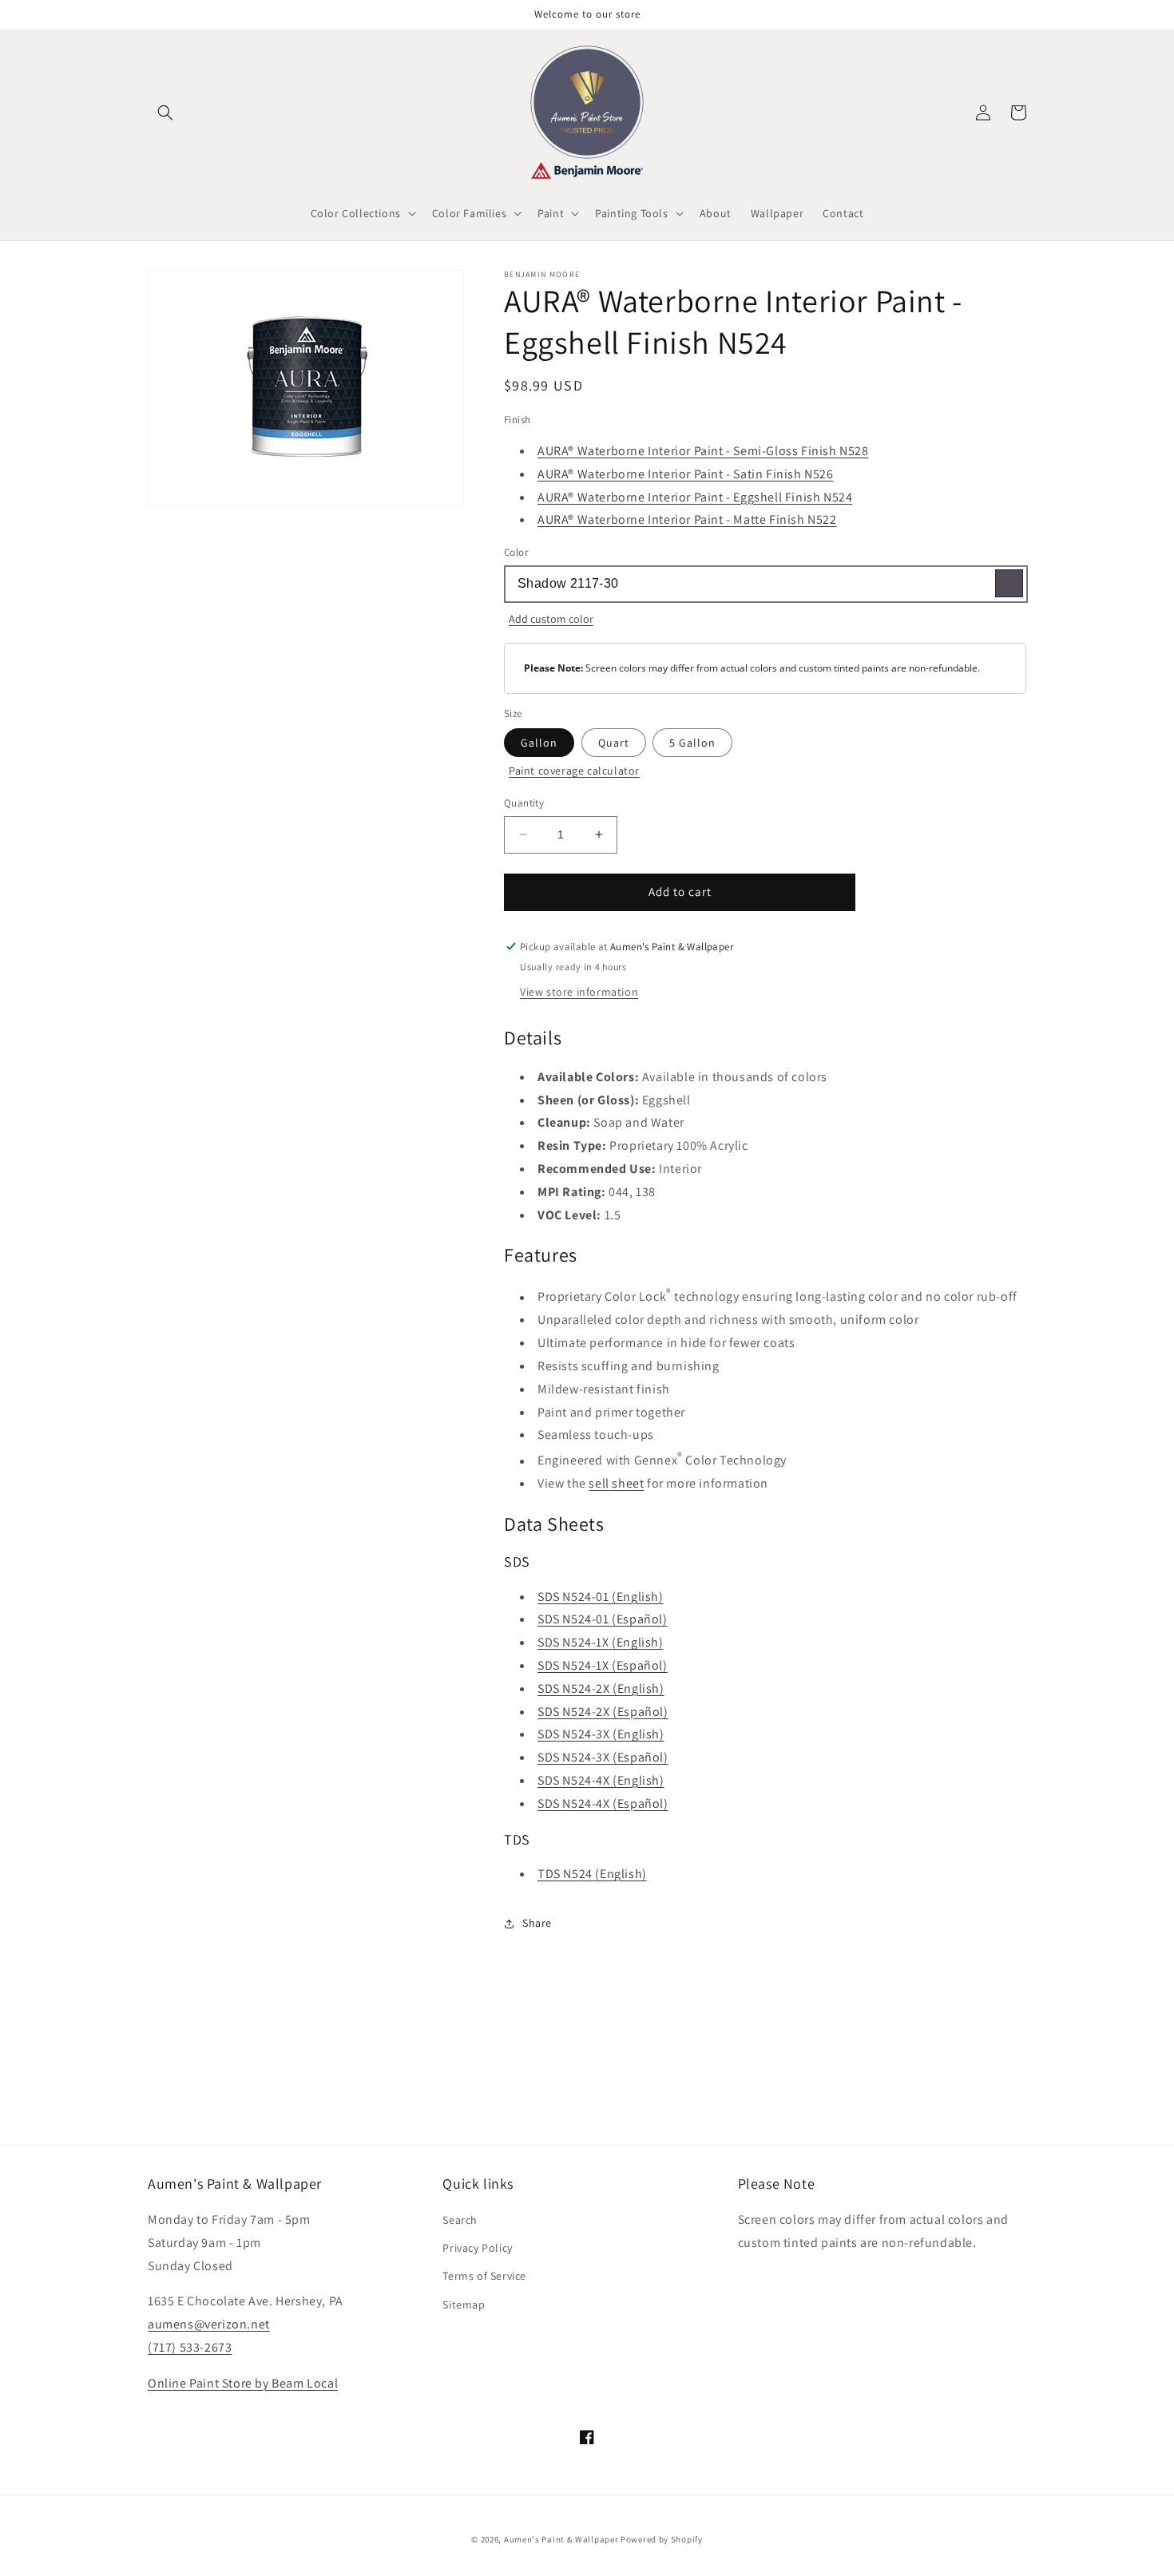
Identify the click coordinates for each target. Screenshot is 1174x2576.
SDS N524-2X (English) (601, 1688)
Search (460, 2220)
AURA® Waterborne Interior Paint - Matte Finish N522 (687, 519)
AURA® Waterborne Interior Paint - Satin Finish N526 (686, 474)
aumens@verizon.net (209, 2324)
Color (516, 552)
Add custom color (551, 619)
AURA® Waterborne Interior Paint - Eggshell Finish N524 (695, 497)
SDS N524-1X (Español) (603, 1665)
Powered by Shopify (662, 2539)
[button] (165, 113)
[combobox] (765, 584)
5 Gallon (692, 743)
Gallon (539, 743)
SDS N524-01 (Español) (603, 1619)
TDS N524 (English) (592, 1874)
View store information (579, 992)
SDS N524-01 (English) (601, 1597)
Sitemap (464, 2305)
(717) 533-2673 (190, 2347)
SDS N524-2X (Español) (603, 1712)
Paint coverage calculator (574, 771)
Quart (614, 743)
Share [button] (537, 1923)
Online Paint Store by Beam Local (243, 2383)
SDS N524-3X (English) (601, 1734)
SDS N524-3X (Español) (603, 1757)
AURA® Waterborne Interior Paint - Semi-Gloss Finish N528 (703, 451)
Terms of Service (484, 2276)
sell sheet (616, 1483)
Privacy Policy (477, 2248)
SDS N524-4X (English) (601, 1780)
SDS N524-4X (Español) (603, 1803)
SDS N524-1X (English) (601, 1642)
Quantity (524, 803)
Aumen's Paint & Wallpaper (561, 2539)
